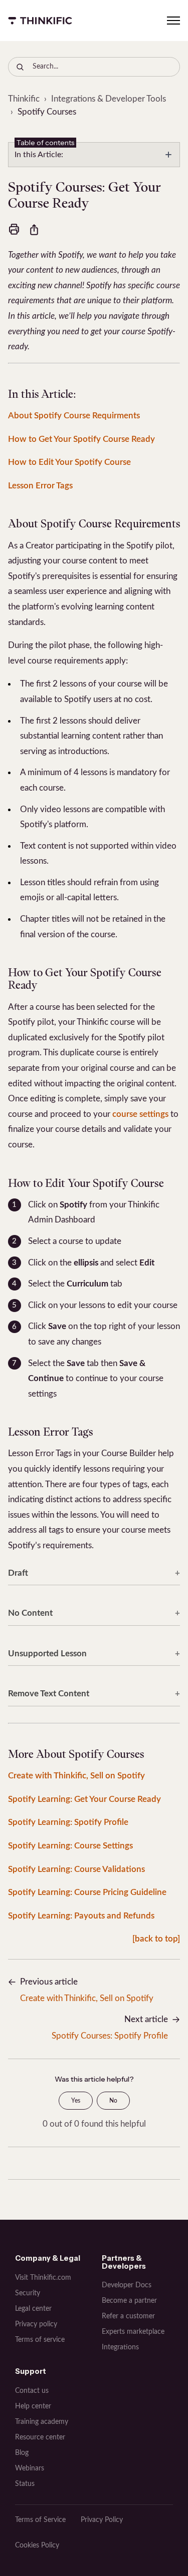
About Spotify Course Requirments (74, 416)
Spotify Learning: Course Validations (76, 1869)
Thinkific (24, 99)
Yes (76, 2101)
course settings (140, 1114)
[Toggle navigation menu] (173, 21)
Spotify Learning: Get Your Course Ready (84, 1799)
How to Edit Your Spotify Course (69, 462)
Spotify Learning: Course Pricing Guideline (87, 1892)
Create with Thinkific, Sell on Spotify (76, 1776)
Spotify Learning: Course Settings (70, 1846)
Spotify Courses (47, 112)
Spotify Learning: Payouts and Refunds (81, 1916)
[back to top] (156, 1939)
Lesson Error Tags (40, 486)
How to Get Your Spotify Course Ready (81, 439)
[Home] (40, 21)
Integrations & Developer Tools (109, 99)
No (113, 2101)
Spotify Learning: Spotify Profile (68, 1822)
